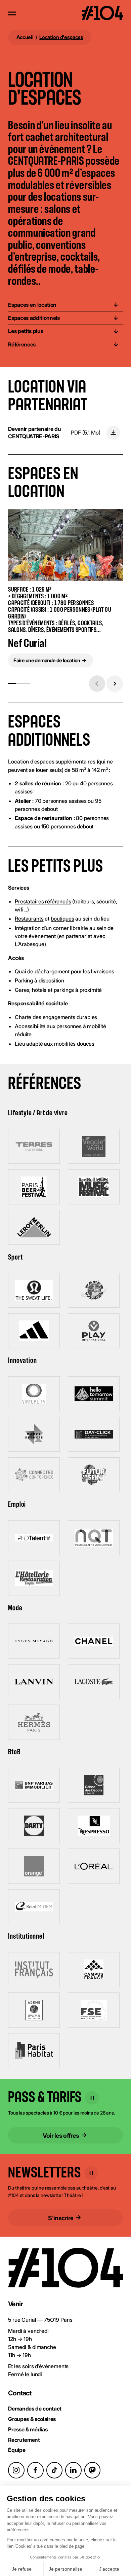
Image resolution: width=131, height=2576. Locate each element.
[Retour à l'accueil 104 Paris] (102, 14)
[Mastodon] (93, 2470)
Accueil (25, 37)
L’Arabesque (29, 944)
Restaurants (29, 919)
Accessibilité (30, 1026)
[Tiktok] (55, 2470)
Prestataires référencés (43, 901)
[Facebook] (35, 2470)
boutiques (62, 919)
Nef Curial (27, 644)
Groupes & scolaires (32, 2419)
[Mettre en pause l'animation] (92, 2098)
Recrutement (24, 2440)
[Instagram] (16, 2470)
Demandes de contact (35, 2409)
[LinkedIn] (73, 2470)
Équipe (17, 2450)
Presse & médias (28, 2429)
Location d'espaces (61, 37)
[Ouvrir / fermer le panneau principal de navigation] (12, 13)
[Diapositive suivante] (115, 684)
